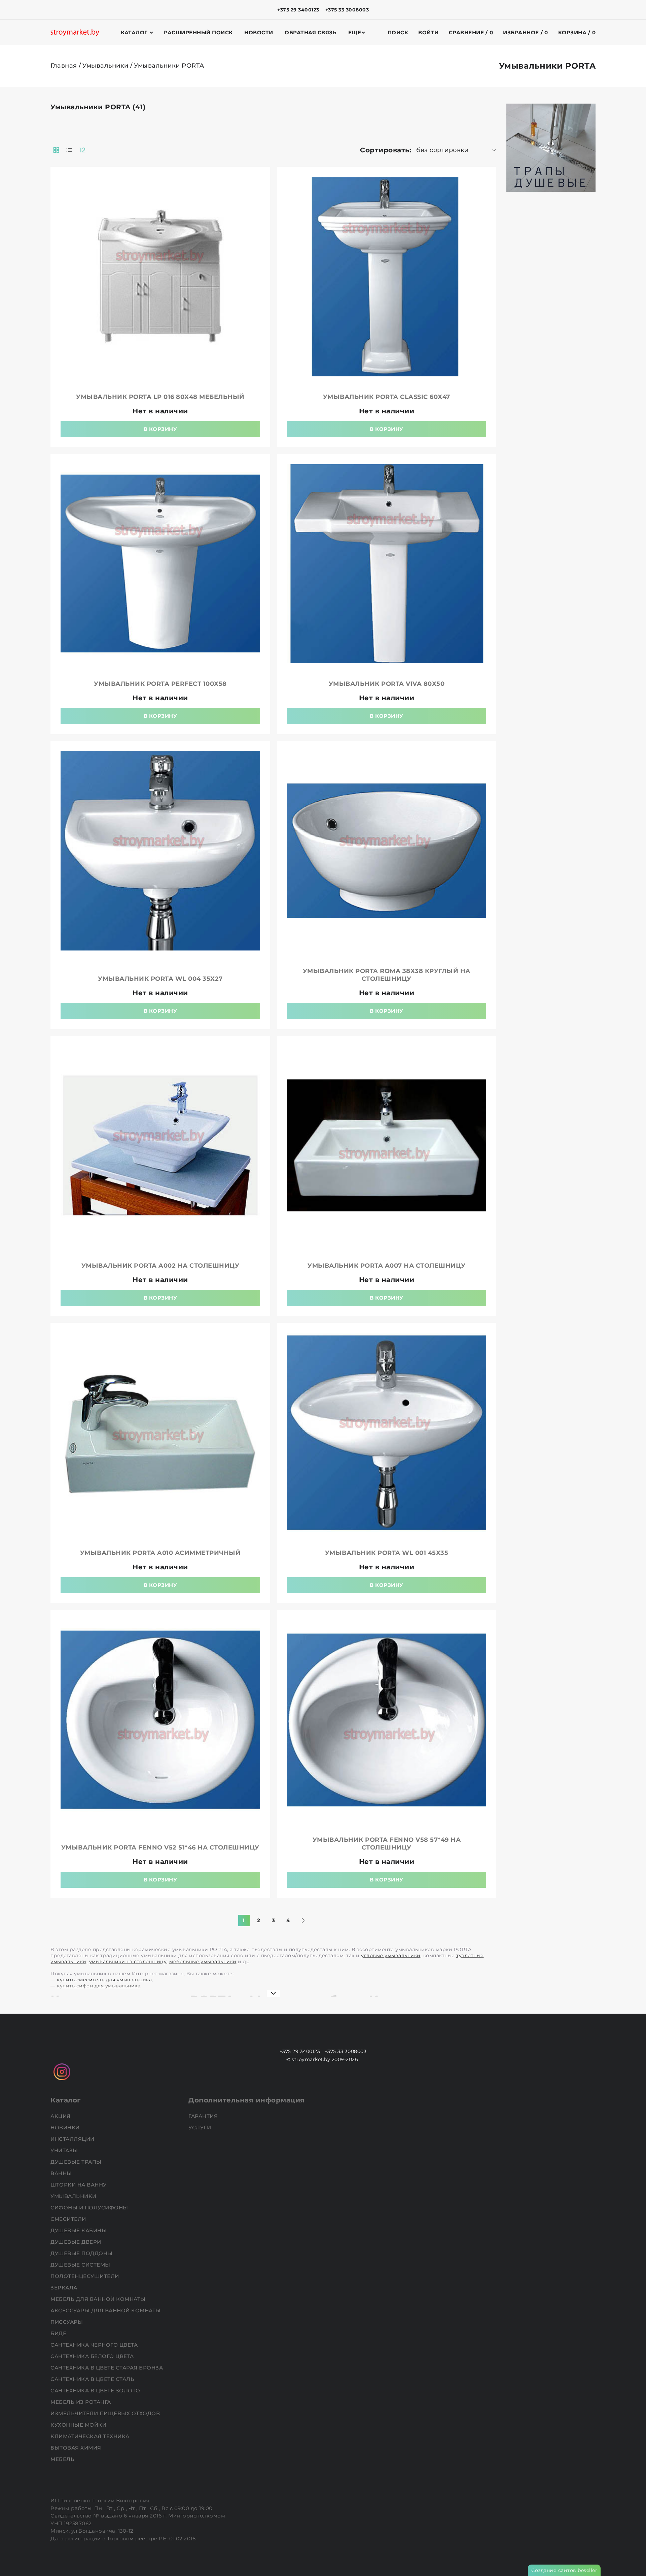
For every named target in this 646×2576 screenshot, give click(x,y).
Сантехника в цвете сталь (93, 2379)
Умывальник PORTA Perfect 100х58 (160, 684)
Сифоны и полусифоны (90, 2208)
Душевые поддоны (82, 2253)
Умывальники (105, 66)
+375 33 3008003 (347, 10)
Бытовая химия (77, 2448)
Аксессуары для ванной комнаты (106, 2310)
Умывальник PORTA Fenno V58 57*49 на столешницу (387, 1844)
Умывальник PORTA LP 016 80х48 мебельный (160, 397)
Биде (59, 2333)
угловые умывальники (391, 1955)
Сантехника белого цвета (93, 2356)
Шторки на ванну (79, 2185)
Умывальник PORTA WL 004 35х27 (160, 979)
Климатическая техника (91, 2436)
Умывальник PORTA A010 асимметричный (160, 1553)
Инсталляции (73, 2139)
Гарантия (204, 2116)
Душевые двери (77, 2242)
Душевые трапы (77, 2162)
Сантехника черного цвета (95, 2345)
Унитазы (65, 2150)
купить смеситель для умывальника (104, 1980)
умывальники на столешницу (128, 1962)
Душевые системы (81, 2265)
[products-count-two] (56, 150)
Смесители (69, 2219)
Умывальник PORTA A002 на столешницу (160, 1266)
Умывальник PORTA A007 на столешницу (387, 1266)
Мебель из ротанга (81, 2402)
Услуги (201, 2127)
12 (83, 150)
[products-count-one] (69, 150)
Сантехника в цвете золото (96, 2391)
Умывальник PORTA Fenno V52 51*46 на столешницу (160, 1847)
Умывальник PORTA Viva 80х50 (387, 684)
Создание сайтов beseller (564, 2570)
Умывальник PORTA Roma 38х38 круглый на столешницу (387, 975)
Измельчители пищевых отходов (106, 2413)
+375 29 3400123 (298, 10)
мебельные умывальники (203, 1962)
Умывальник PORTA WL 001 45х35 (387, 1553)
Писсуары (67, 2322)
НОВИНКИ (66, 2127)
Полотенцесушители (85, 2276)
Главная (64, 66)
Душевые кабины (79, 2230)
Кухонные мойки (79, 2425)
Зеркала (65, 2288)
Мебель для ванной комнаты (99, 2299)
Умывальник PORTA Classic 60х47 (387, 397)
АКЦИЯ (61, 2116)
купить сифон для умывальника (99, 1986)
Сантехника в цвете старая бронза (107, 2368)
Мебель (63, 2459)
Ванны (62, 2173)
